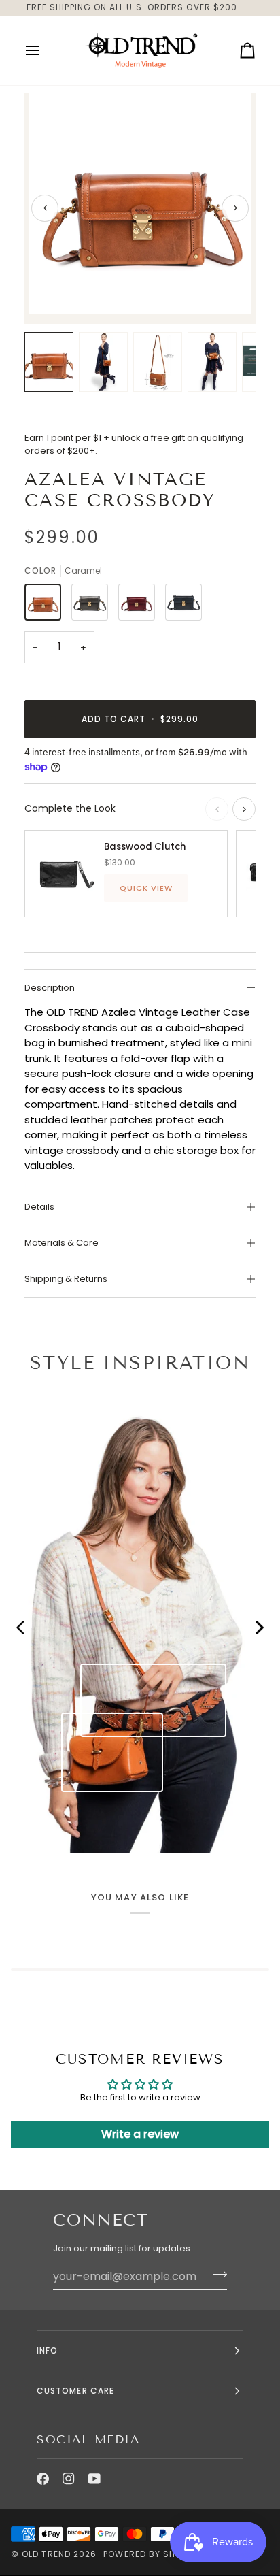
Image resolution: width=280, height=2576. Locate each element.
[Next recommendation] (244, 809)
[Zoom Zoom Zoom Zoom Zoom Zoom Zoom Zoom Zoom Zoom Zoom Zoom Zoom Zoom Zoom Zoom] (140, 208)
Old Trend (46, 2554)
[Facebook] (43, 2479)
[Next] (235, 208)
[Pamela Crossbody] (112, 1752)
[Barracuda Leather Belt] (154, 1700)
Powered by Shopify (152, 2554)
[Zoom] (55, 289)
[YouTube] (94, 2479)
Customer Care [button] (75, 2391)
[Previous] (45, 208)
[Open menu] (45, 50)
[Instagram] (69, 2479)
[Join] (216, 2275)
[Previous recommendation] (217, 809)
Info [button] (47, 2350)
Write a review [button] (140, 2134)
